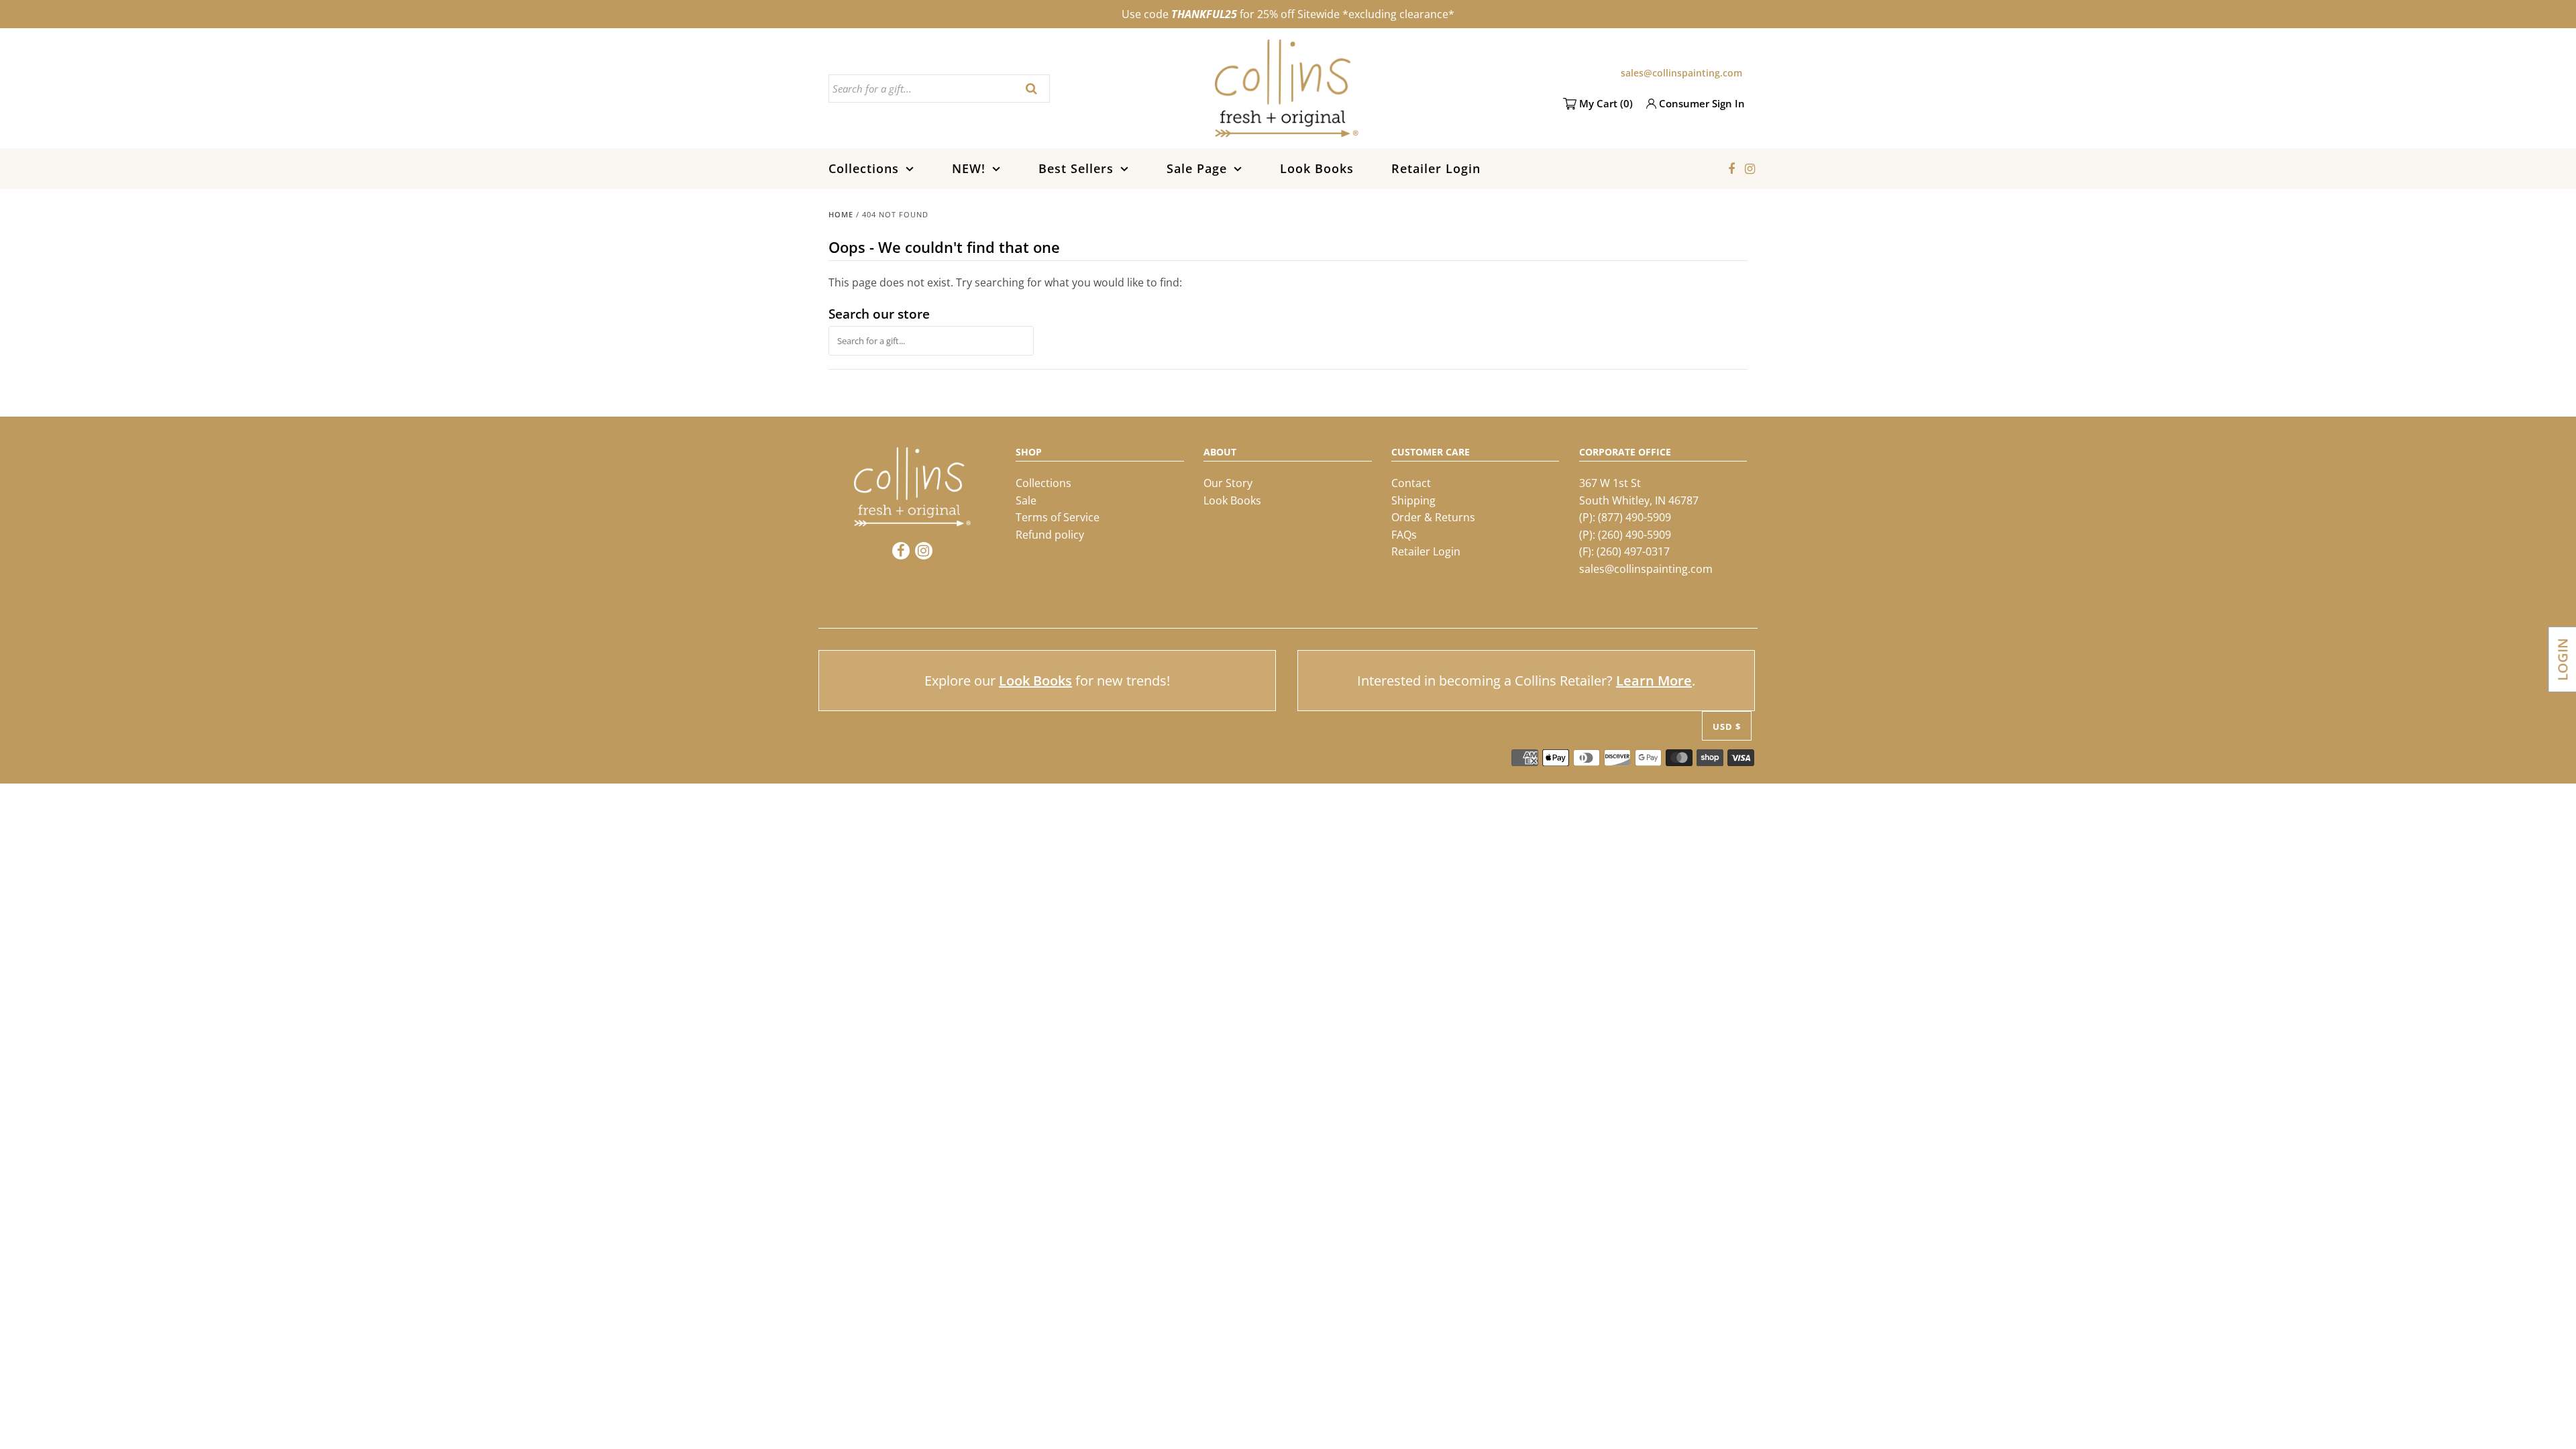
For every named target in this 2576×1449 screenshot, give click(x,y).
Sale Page (1197, 168)
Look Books (1317, 168)
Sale (1026, 500)
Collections (864, 168)
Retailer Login (1436, 168)
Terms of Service (1058, 517)
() (1606, 103)
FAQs (1404, 535)
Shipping (1413, 500)
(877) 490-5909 (1634, 517)
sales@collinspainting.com (1681, 73)
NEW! (969, 168)
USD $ (1727, 727)
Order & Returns (1433, 517)
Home (841, 214)
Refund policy (1050, 535)
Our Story (1228, 483)
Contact (1411, 483)
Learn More (1654, 681)
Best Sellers (1076, 168)
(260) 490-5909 (1634, 535)
